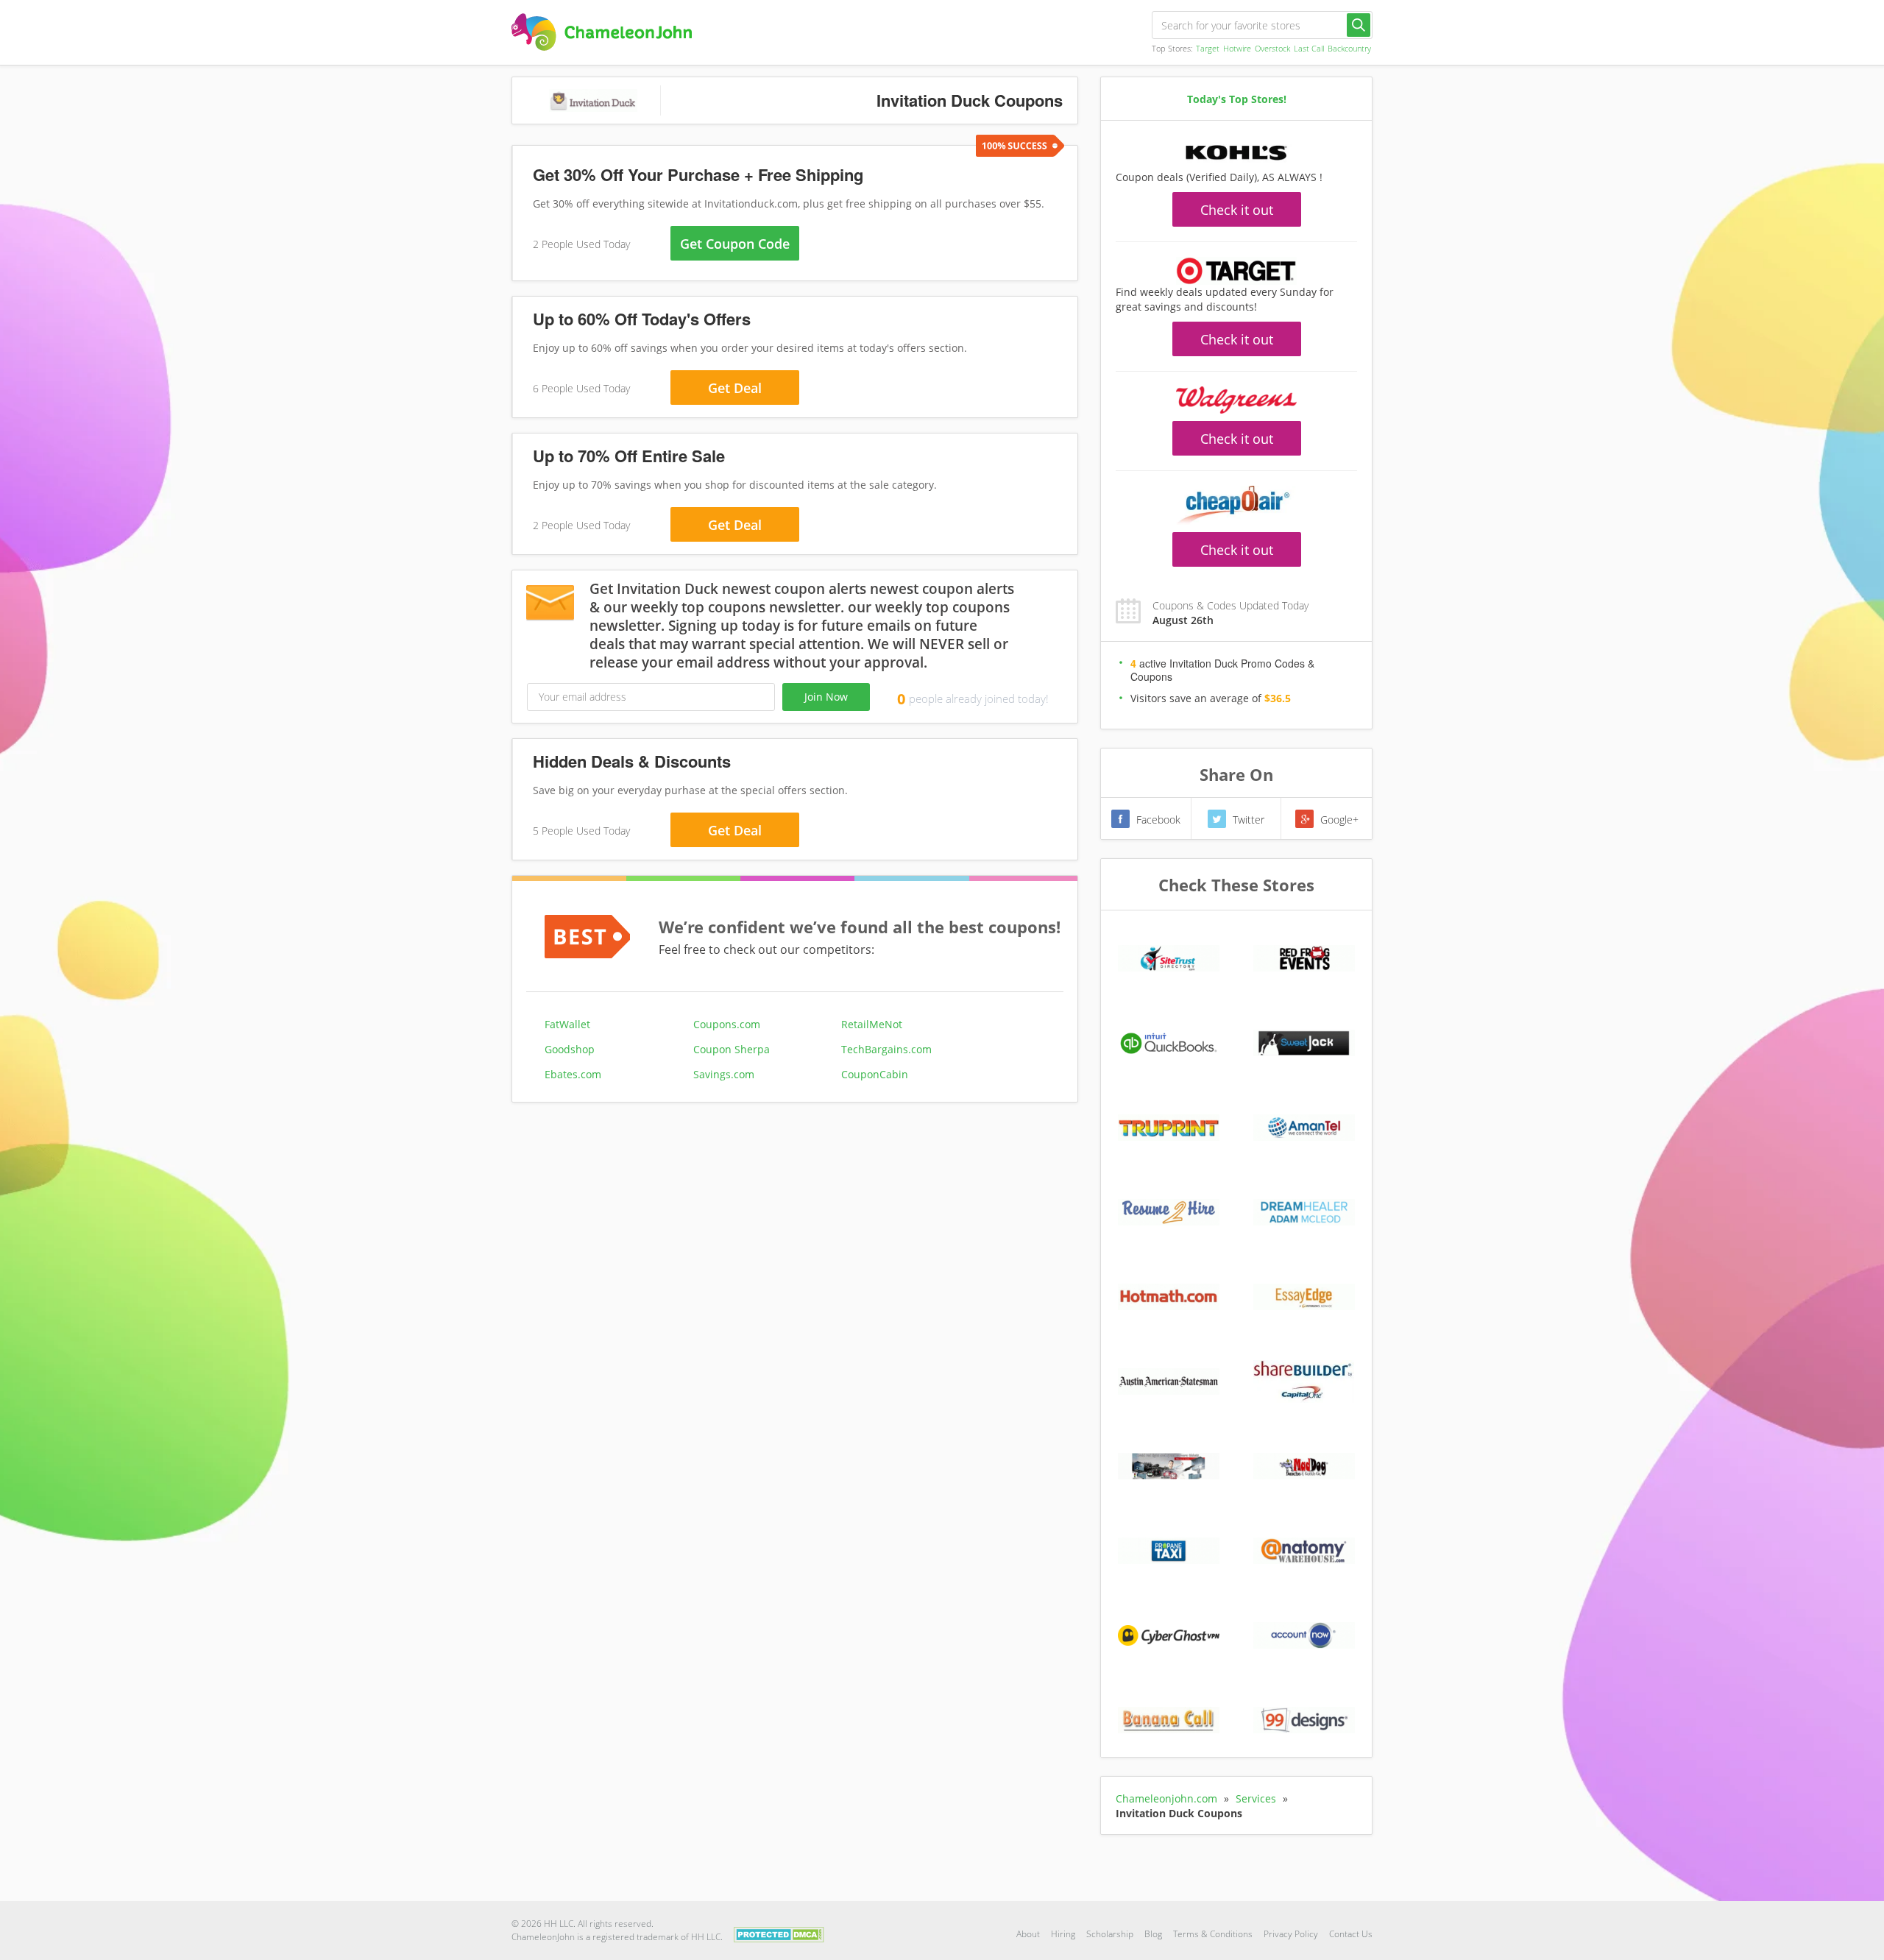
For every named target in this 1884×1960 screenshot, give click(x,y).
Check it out (1237, 210)
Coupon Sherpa (732, 1049)
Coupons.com (727, 1024)
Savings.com (724, 1074)
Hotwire (1237, 48)
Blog (1153, 1934)
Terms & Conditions (1213, 1934)
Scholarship (1110, 1934)
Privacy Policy (1291, 1934)
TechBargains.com (886, 1049)
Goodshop (570, 1049)
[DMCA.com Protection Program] (779, 1933)
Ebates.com (573, 1074)
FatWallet (567, 1024)
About (1028, 1934)
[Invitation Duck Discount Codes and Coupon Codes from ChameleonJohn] (602, 32)
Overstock (1272, 48)
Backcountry (1349, 48)
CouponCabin (875, 1074)
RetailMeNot (872, 1024)
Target (1208, 48)
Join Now (826, 697)
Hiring (1063, 1934)
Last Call (1309, 48)
